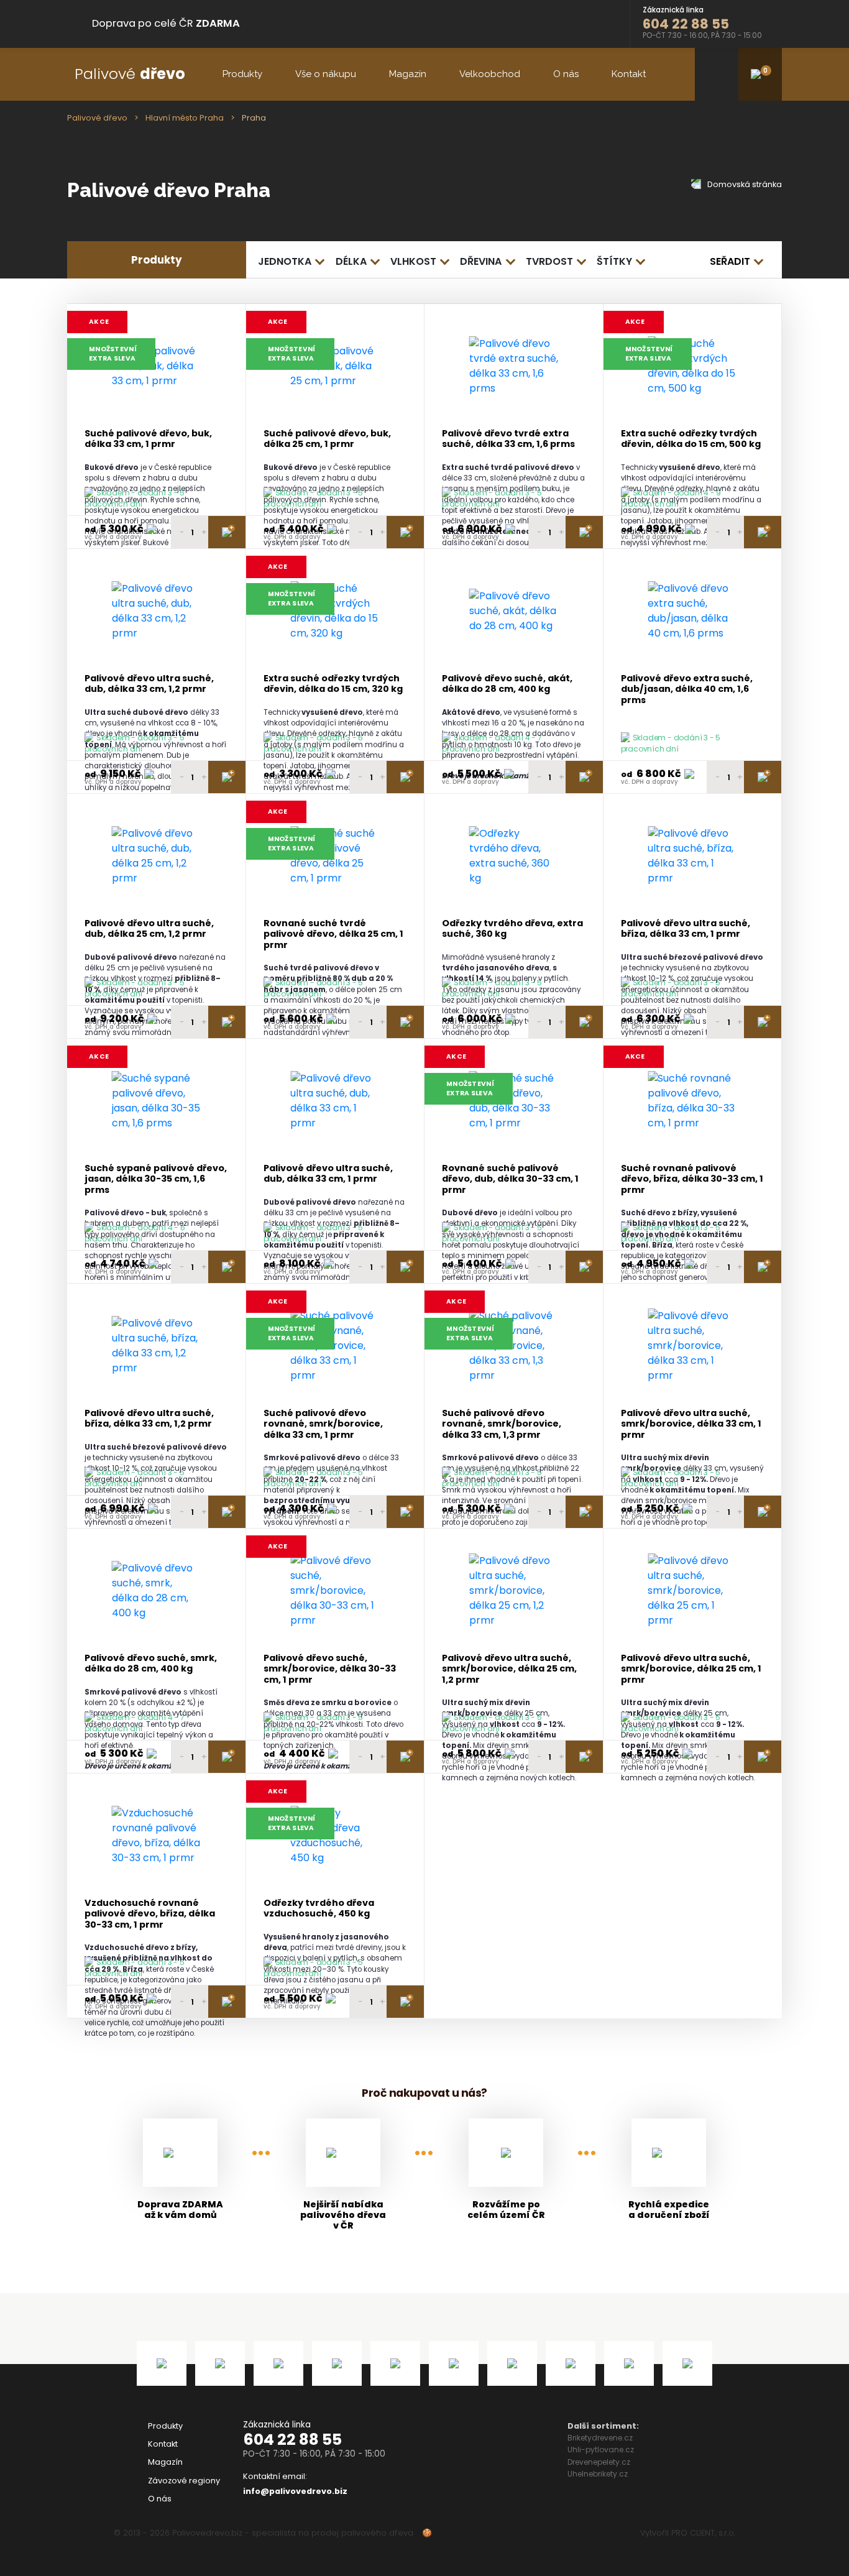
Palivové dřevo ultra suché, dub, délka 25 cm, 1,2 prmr (149, 929)
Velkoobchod (490, 74)
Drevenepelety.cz (599, 2462)
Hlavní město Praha (185, 118)
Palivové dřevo (97, 118)
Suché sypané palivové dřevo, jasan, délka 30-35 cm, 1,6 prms (156, 1179)
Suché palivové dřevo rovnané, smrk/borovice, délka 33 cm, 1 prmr (323, 1424)
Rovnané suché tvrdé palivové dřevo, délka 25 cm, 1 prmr (333, 934)
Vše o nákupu (326, 74)
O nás (566, 74)
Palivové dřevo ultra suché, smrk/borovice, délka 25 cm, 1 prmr (691, 1669)
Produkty (242, 74)
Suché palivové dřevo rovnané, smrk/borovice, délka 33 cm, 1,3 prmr (502, 1424)
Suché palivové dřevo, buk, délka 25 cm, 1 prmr (327, 439)
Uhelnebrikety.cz (598, 2474)
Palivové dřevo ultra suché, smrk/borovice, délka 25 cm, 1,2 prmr (509, 1669)
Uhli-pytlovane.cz (601, 2449)
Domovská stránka (744, 184)
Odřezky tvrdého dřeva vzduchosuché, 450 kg (319, 1909)
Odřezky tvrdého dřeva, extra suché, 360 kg (512, 929)
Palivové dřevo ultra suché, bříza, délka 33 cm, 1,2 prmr (149, 1419)
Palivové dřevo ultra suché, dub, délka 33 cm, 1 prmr (328, 1174)
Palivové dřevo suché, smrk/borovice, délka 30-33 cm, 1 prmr (330, 1669)
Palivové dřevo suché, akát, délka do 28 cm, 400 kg (507, 684)
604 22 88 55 (292, 2440)
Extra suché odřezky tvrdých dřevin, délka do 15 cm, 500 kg (691, 439)
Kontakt (629, 74)
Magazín (408, 74)
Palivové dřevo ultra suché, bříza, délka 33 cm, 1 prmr (686, 929)
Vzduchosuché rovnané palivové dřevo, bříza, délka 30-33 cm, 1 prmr (150, 1914)
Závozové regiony (184, 2481)
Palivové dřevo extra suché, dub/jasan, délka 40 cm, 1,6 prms (687, 689)
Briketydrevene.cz (600, 2438)
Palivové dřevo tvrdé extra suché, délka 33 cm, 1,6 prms (508, 439)
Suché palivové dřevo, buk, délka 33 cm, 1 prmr (148, 439)
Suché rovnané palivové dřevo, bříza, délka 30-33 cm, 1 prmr (692, 1179)
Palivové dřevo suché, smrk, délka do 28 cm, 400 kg (151, 1664)
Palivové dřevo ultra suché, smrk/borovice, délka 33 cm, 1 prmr (691, 1424)
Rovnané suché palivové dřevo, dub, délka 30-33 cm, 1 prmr (510, 1179)
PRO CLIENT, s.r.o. (703, 2533)
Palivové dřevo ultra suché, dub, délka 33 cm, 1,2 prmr (149, 684)
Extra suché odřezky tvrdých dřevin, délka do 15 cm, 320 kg (333, 684)
